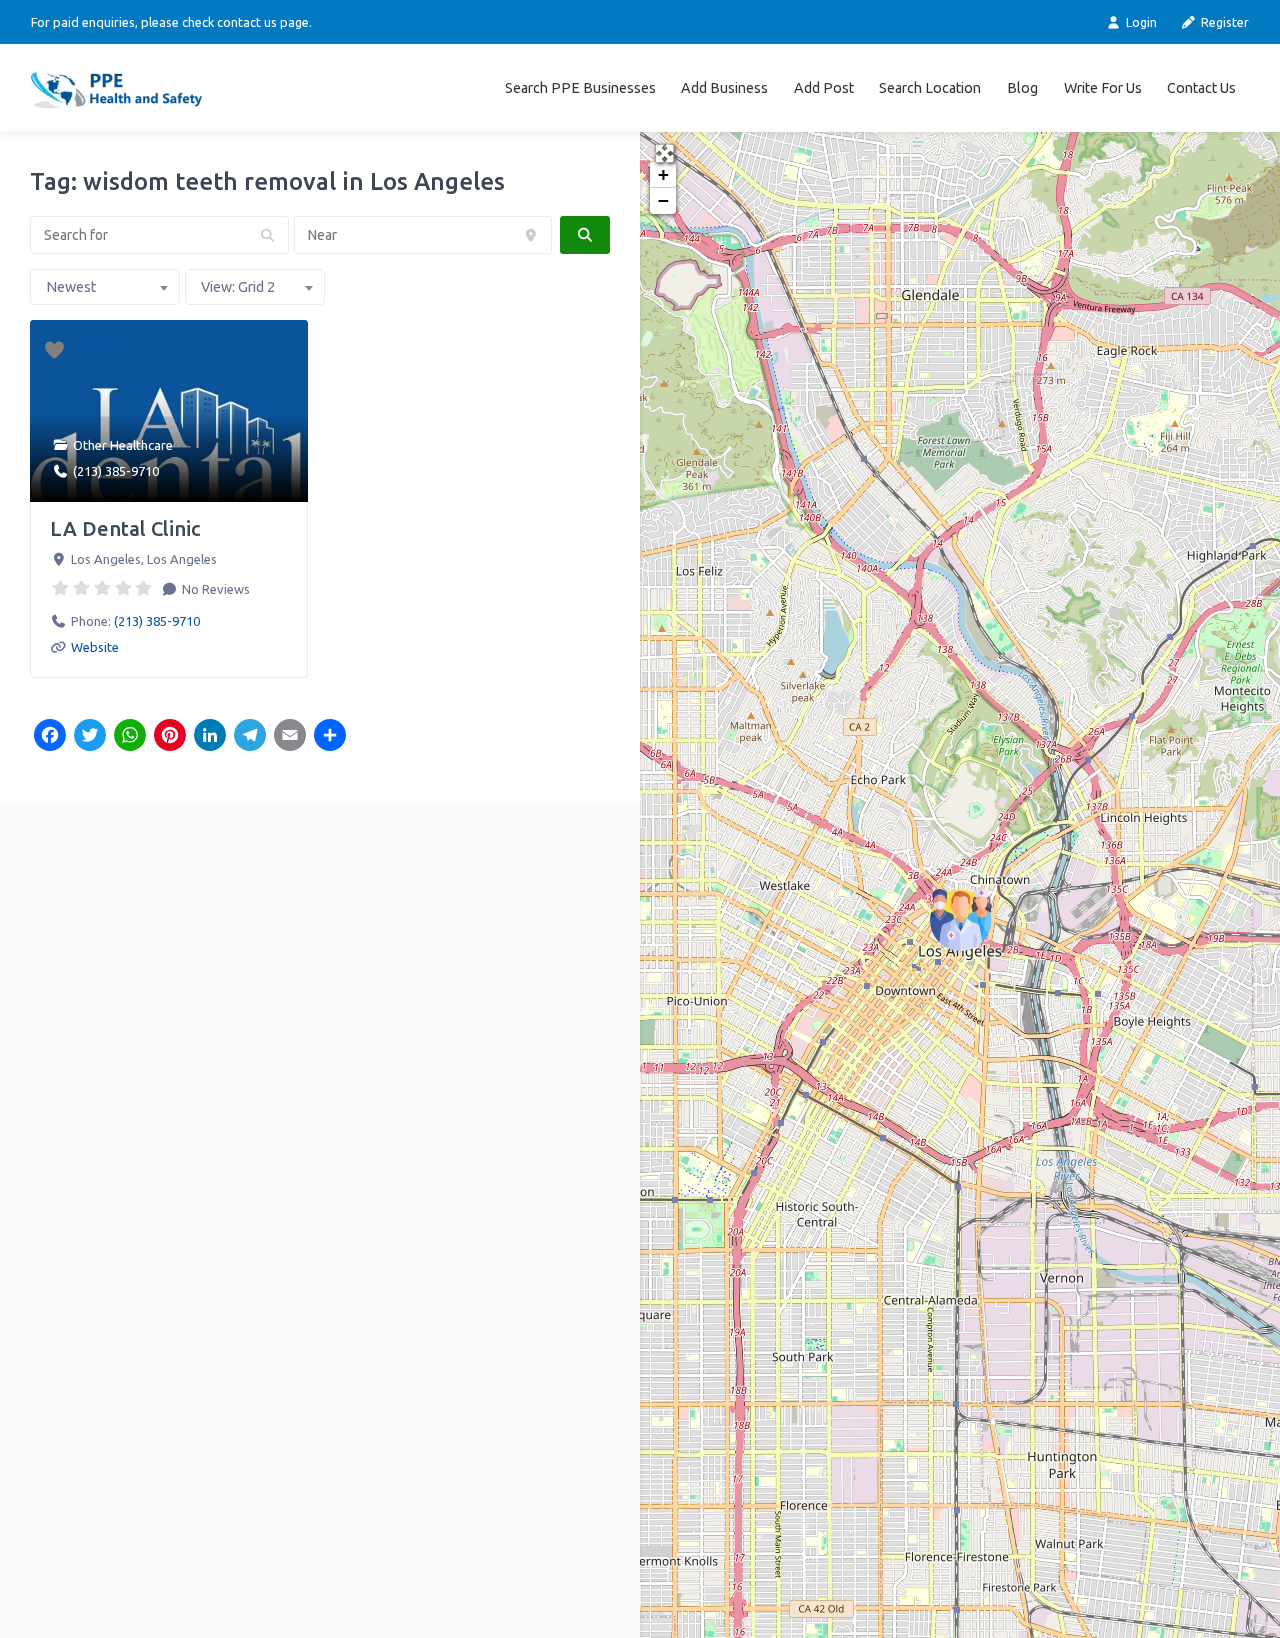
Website (95, 647)
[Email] (290, 737)
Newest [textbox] (71, 287)
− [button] (663, 200)
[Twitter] (90, 737)
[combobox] (105, 287)
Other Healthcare (123, 445)
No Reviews (214, 589)
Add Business (724, 88)
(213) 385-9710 (116, 471)
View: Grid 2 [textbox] (238, 287)
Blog (1022, 88)
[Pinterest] (170, 737)
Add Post (824, 88)
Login (1139, 22)
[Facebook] (50, 737)
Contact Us (1201, 88)
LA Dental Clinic (125, 528)
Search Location (930, 88)
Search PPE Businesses (580, 88)
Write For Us (1103, 88)
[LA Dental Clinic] (961, 919)
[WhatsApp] (130, 737)
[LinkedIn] (210, 737)
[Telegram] (250, 737)
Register (1223, 22)
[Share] (330, 737)
